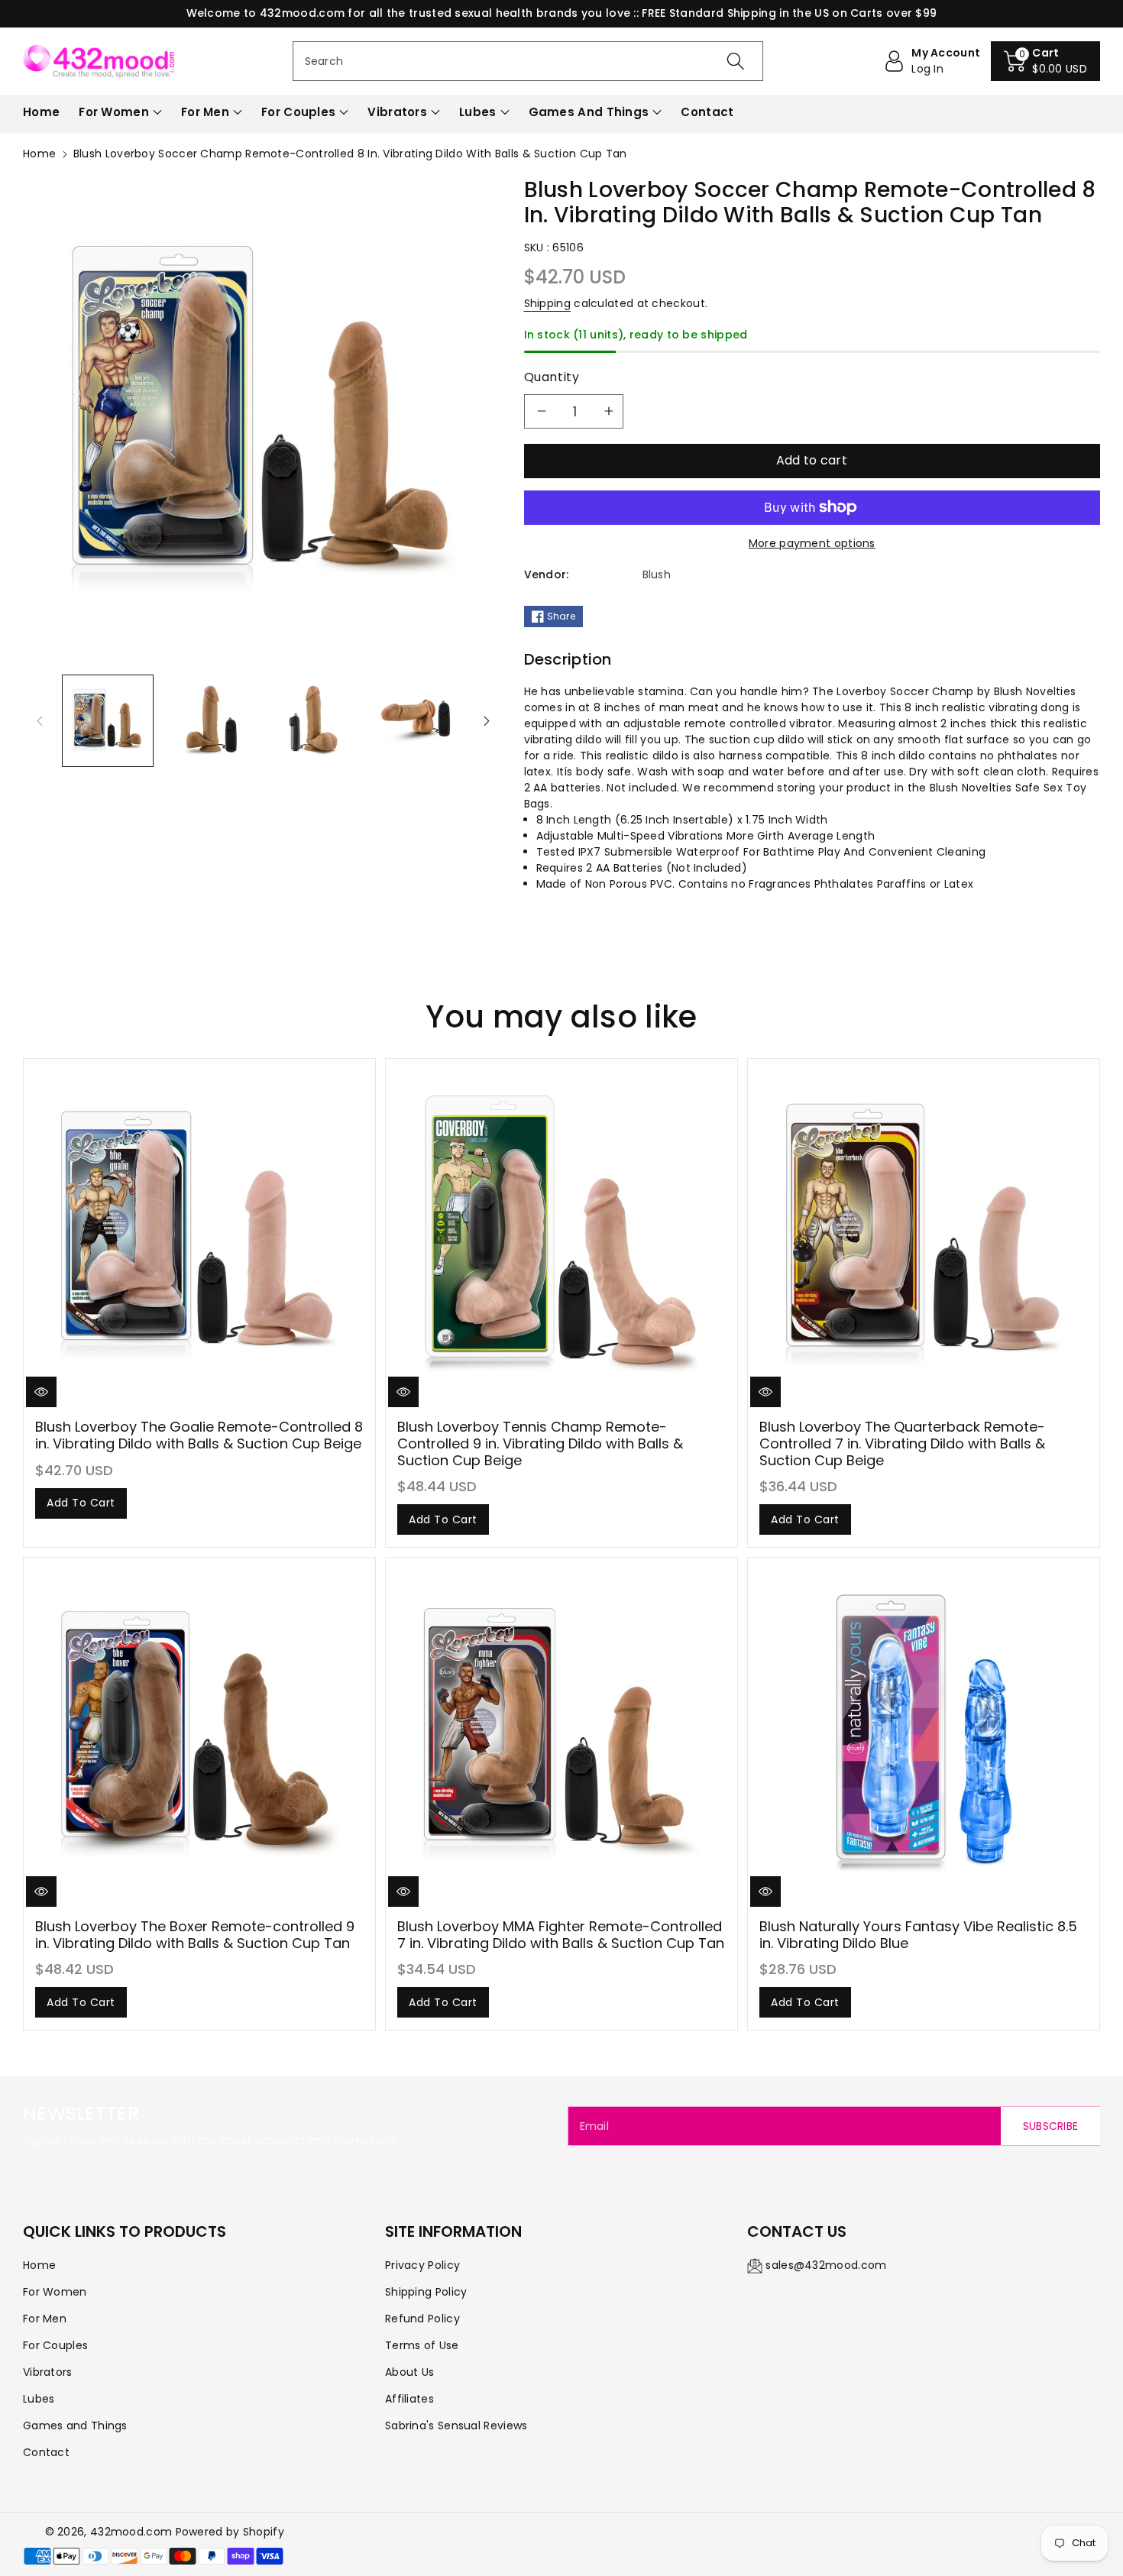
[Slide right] (487, 720)
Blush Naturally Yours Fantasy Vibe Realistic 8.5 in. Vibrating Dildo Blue (918, 1935)
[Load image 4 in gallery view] (416, 720)
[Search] (736, 61)
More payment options (812, 543)
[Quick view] (41, 1392)
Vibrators (397, 112)
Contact (46, 2452)
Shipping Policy (426, 2292)
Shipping (547, 303)
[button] (1045, 61)
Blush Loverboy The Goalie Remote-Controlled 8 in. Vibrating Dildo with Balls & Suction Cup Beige (199, 1435)
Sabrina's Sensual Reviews (456, 2426)
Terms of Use (422, 2345)
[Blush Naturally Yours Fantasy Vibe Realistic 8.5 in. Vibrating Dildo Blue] (924, 1733)
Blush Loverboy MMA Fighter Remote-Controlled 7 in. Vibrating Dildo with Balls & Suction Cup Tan (561, 1935)
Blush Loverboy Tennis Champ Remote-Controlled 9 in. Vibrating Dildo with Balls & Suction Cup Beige (540, 1443)
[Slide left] (40, 720)
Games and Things (589, 112)
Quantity (552, 377)
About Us (409, 2372)
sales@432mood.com (826, 2265)
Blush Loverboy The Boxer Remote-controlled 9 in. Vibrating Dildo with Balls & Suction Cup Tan (195, 1935)
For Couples (298, 112)
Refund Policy (422, 2319)
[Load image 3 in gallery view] (313, 720)
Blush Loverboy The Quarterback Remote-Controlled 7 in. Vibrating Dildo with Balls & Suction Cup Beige (902, 1443)
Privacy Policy (422, 2265)
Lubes (478, 112)
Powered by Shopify (230, 2532)
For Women (114, 112)
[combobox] (528, 61)
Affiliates (409, 2399)
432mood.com (131, 2532)
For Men (205, 112)
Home (39, 154)
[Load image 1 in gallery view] (108, 720)
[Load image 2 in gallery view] (210, 720)
